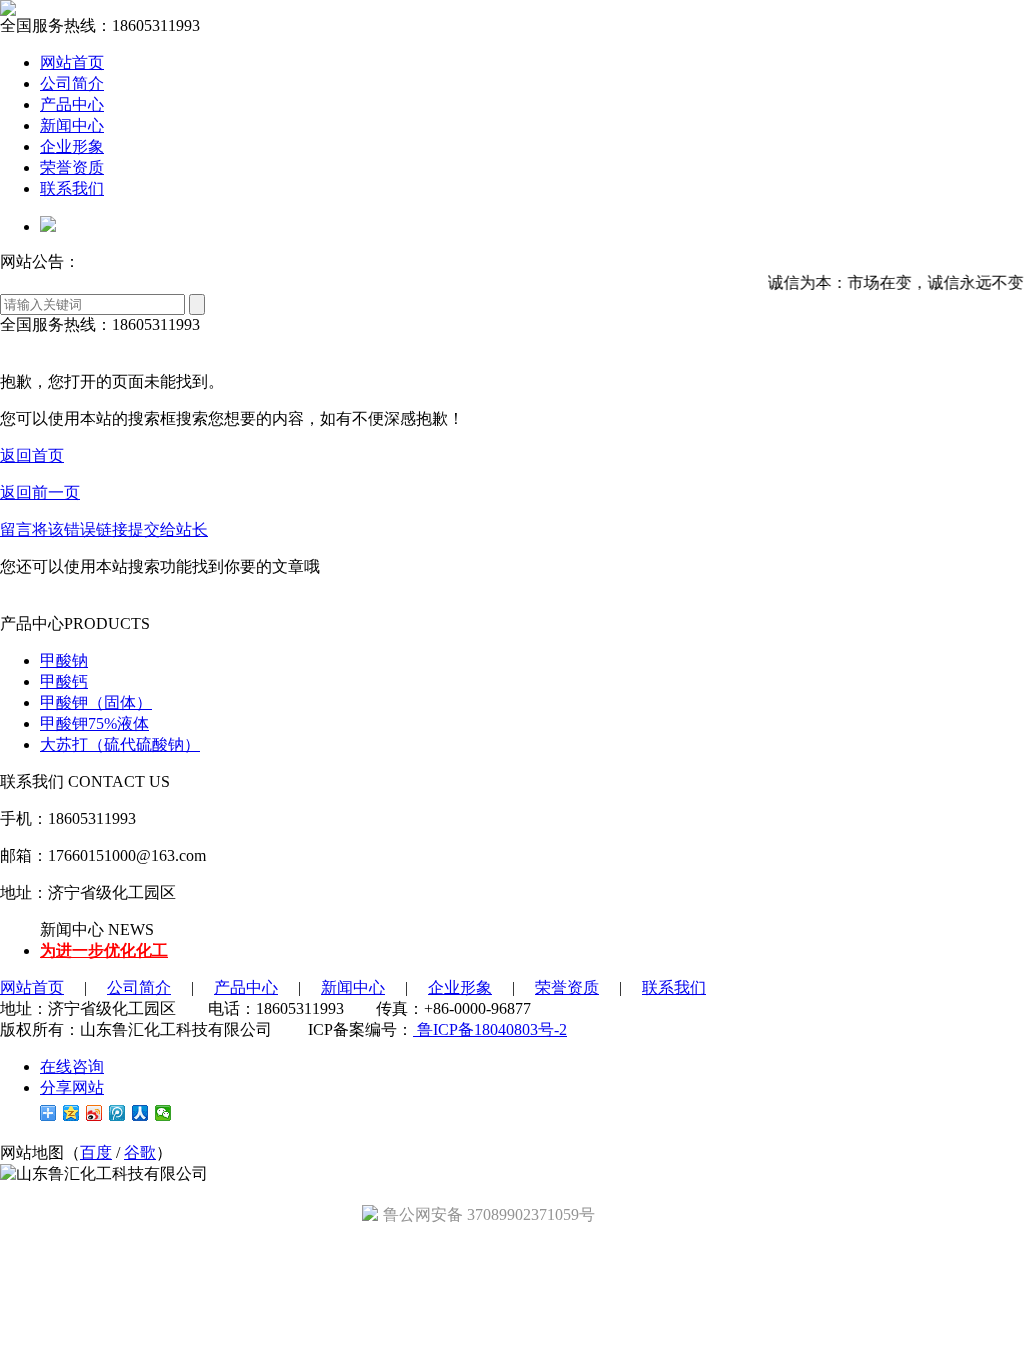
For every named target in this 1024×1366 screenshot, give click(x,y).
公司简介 (72, 83)
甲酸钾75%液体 (94, 723)
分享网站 (72, 1087)
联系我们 (72, 188)
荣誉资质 (72, 167)
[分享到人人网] (140, 1113)
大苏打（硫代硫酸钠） (120, 744)
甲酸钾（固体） (96, 702)
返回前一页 (40, 492)
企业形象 (72, 146)
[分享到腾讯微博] (117, 1113)
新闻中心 (72, 125)
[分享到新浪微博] (94, 1113)
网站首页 (72, 62)
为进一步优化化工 (104, 950)
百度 (96, 1152)
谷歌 (140, 1152)
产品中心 (72, 104)
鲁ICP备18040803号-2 (490, 1029)
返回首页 (32, 455)
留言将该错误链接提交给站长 (104, 529)
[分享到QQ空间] (71, 1113)
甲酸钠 (64, 660)
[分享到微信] (163, 1113)
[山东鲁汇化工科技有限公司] (8, 10)
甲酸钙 (64, 681)
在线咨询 (72, 1066)
